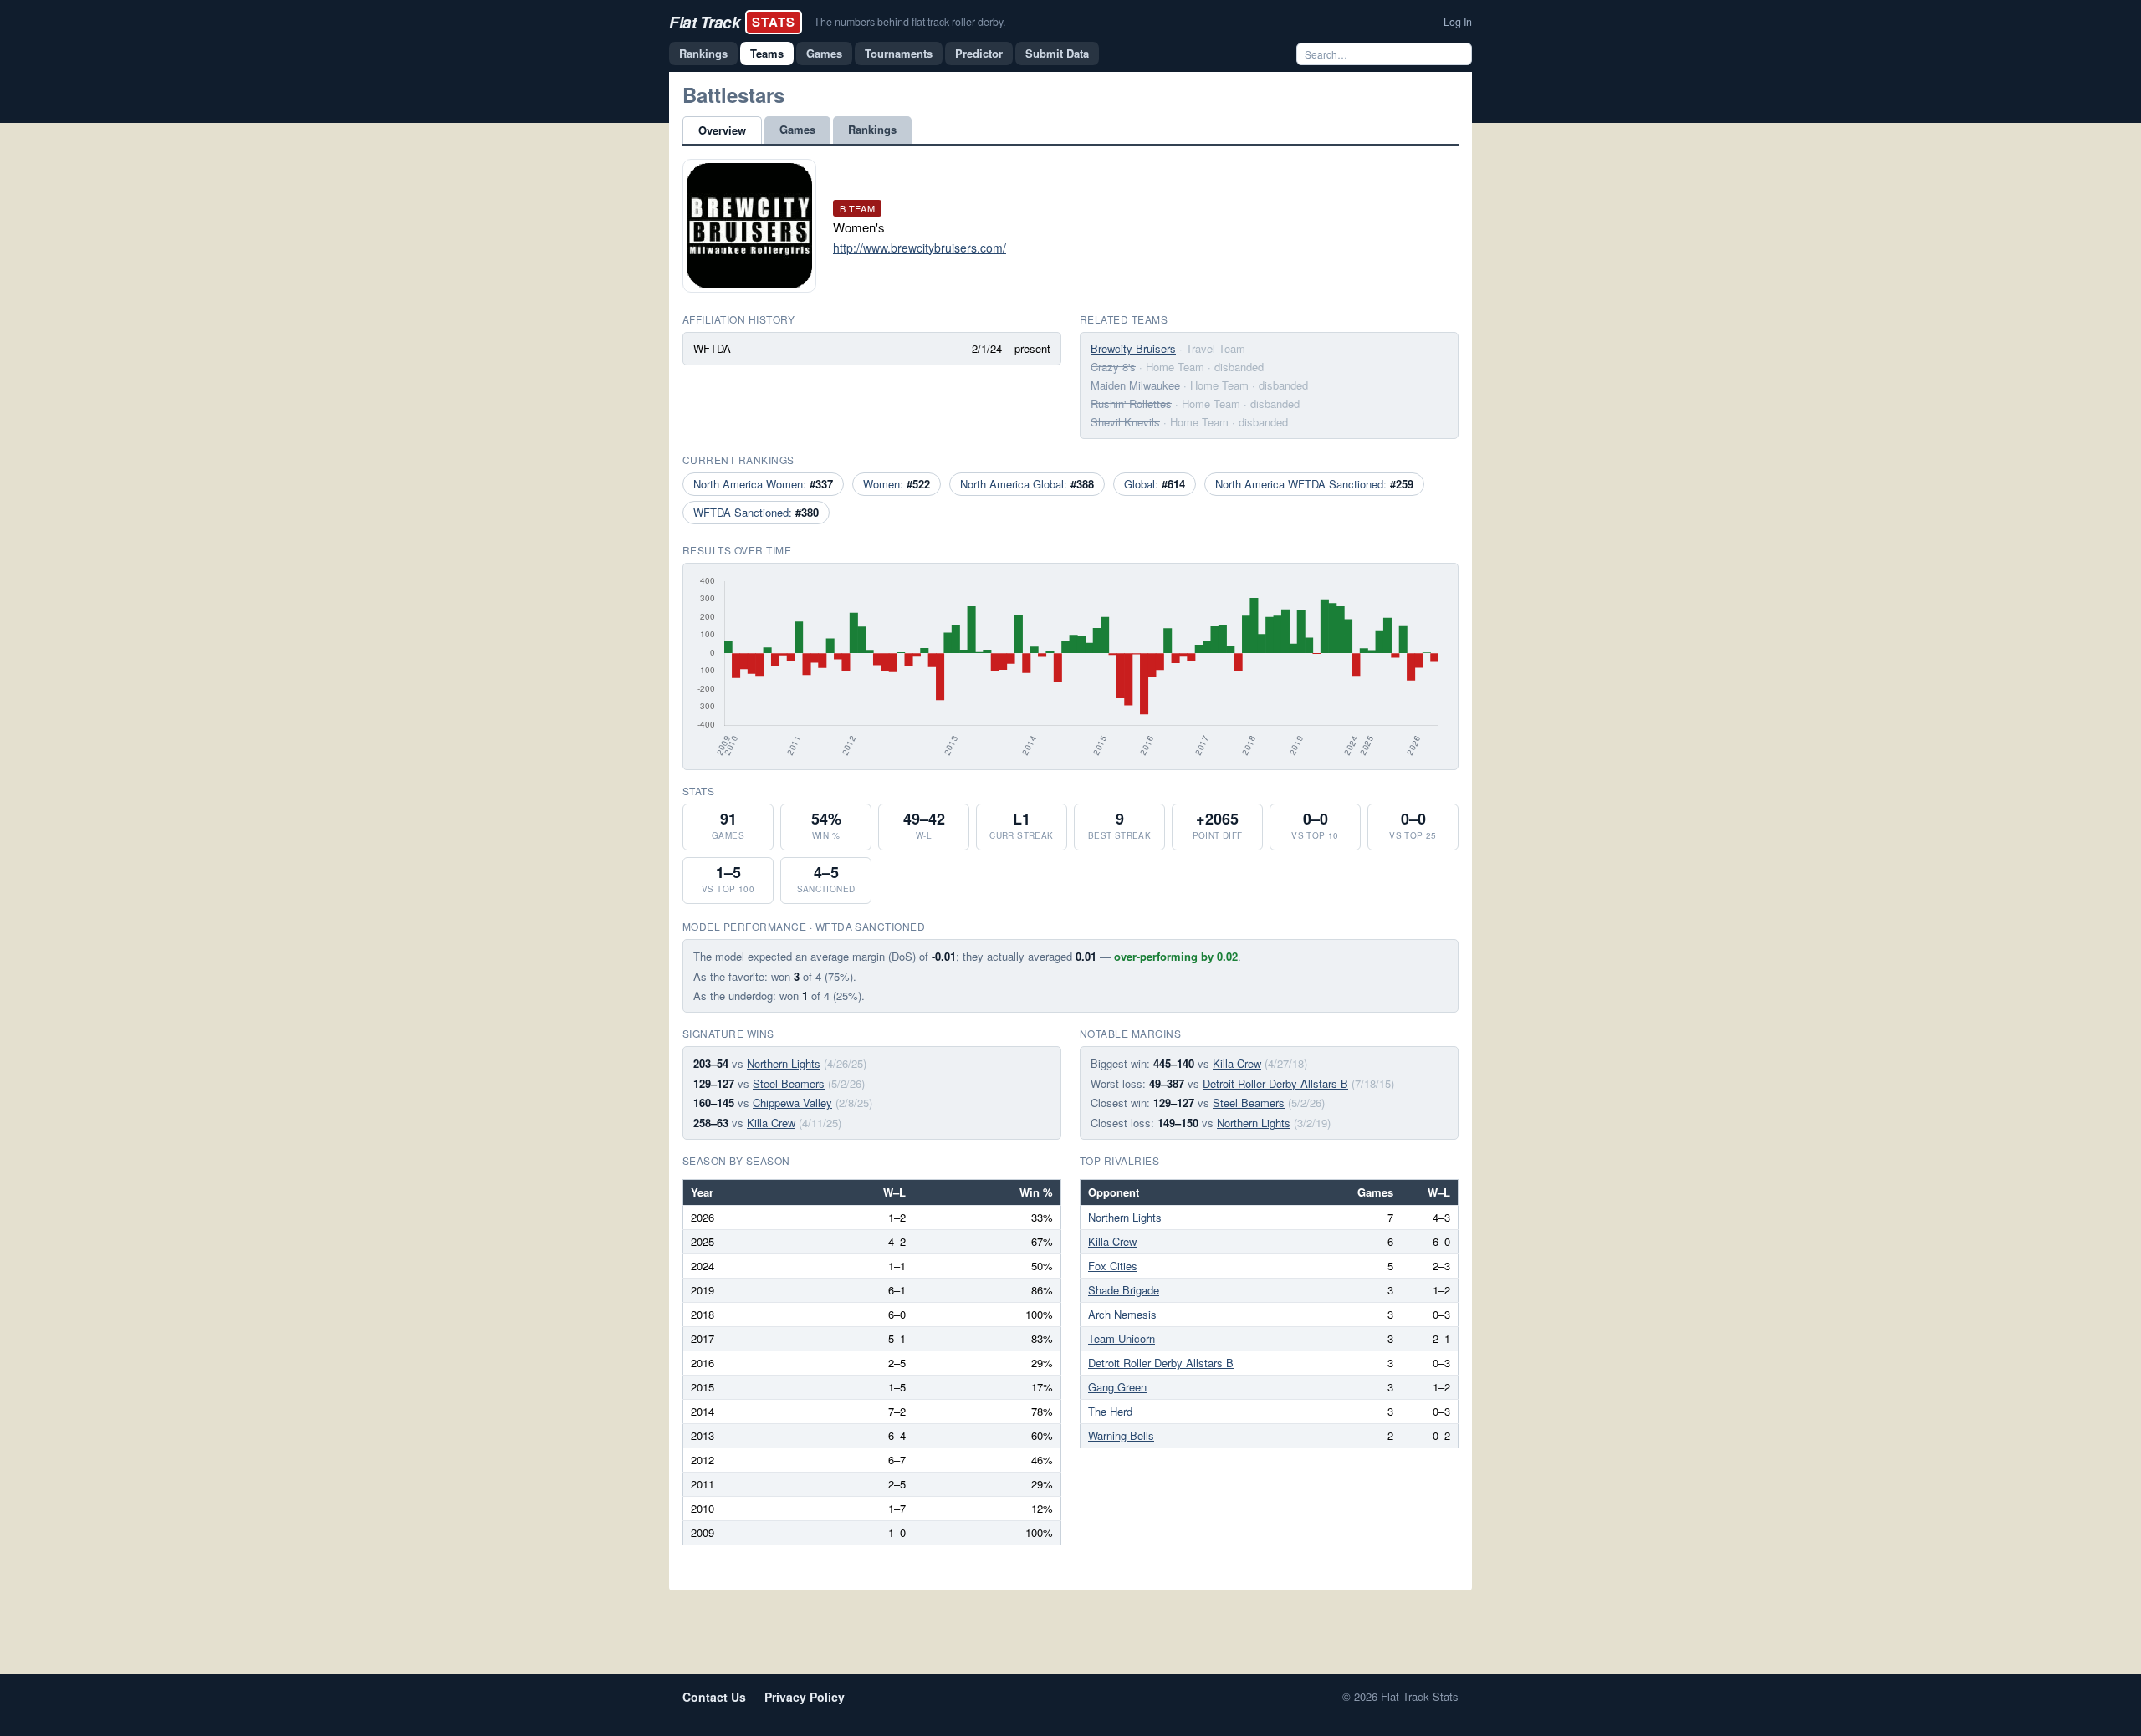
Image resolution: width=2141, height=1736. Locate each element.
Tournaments (899, 53)
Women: (897, 484)
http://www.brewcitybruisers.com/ (920, 248)
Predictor (979, 53)
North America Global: (1027, 484)
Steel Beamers (789, 1083)
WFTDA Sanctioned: (756, 512)
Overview (722, 130)
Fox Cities (1113, 1266)
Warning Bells (1121, 1435)
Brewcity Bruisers (1133, 348)
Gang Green (1117, 1387)
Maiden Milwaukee (1135, 385)
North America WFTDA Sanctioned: (1314, 484)
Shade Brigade (1124, 1290)
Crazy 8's (1113, 367)
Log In (1458, 22)
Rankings (703, 53)
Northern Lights (784, 1063)
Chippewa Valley (792, 1103)
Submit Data (1057, 53)
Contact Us (714, 1697)
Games (824, 53)
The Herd (1110, 1411)
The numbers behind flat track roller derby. (910, 22)
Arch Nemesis (1122, 1314)
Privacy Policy (805, 1697)
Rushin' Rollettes (1131, 403)
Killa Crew (771, 1123)
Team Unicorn (1122, 1338)
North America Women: (763, 484)
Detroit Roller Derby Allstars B (1275, 1083)
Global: (1155, 484)
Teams (767, 53)
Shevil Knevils (1125, 422)
